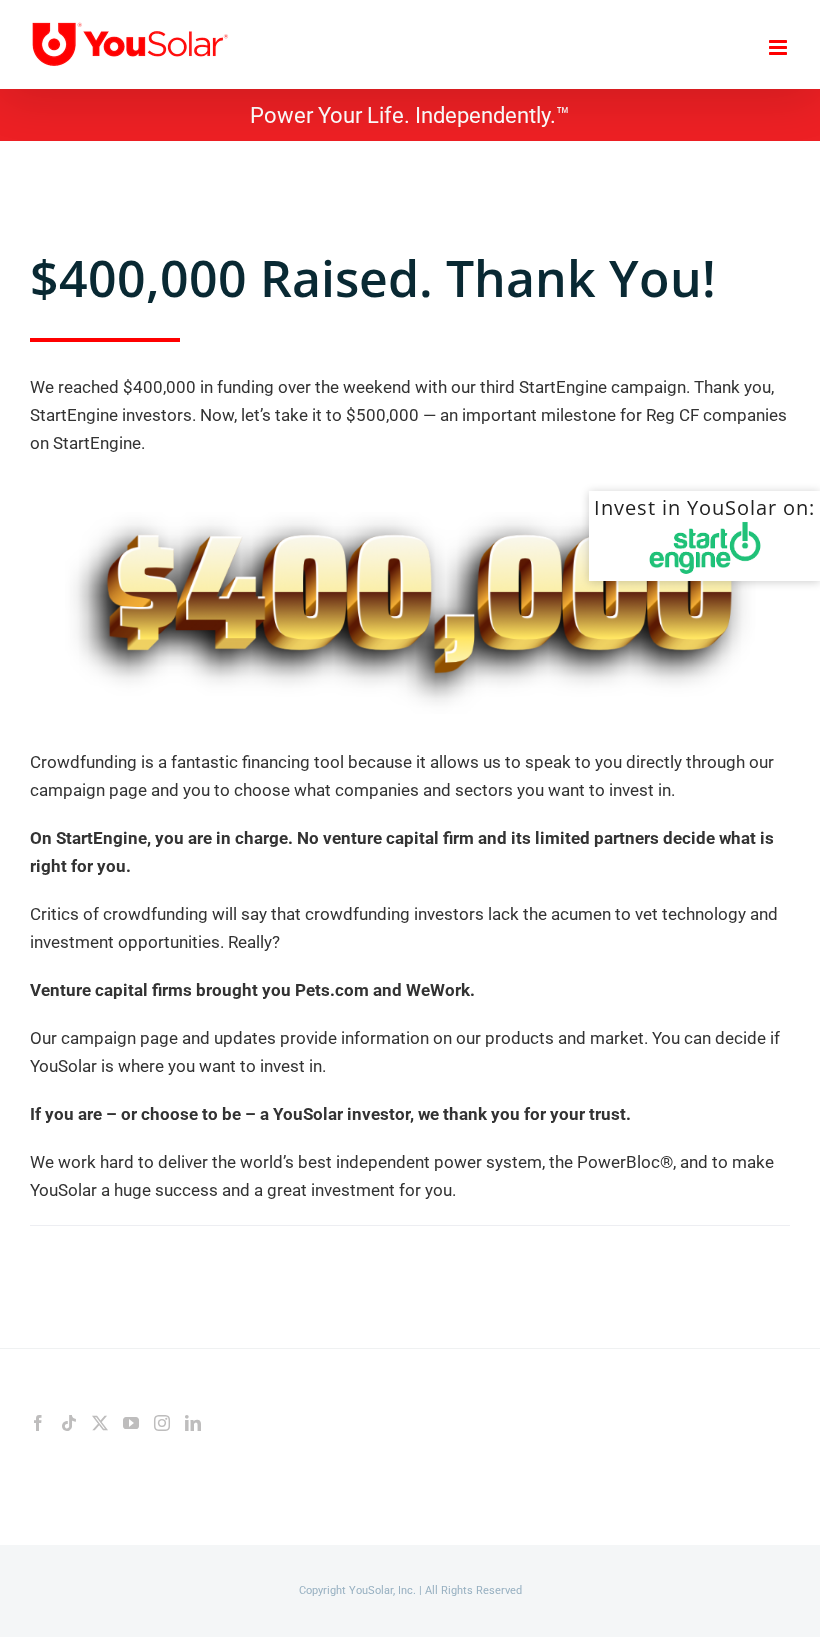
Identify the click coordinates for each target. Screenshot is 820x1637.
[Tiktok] (69, 1423)
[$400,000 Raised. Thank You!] (410, 485)
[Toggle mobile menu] (779, 47)
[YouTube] (131, 1423)
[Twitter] (100, 1423)
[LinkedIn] (193, 1423)
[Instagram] (162, 1423)
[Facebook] (38, 1423)
